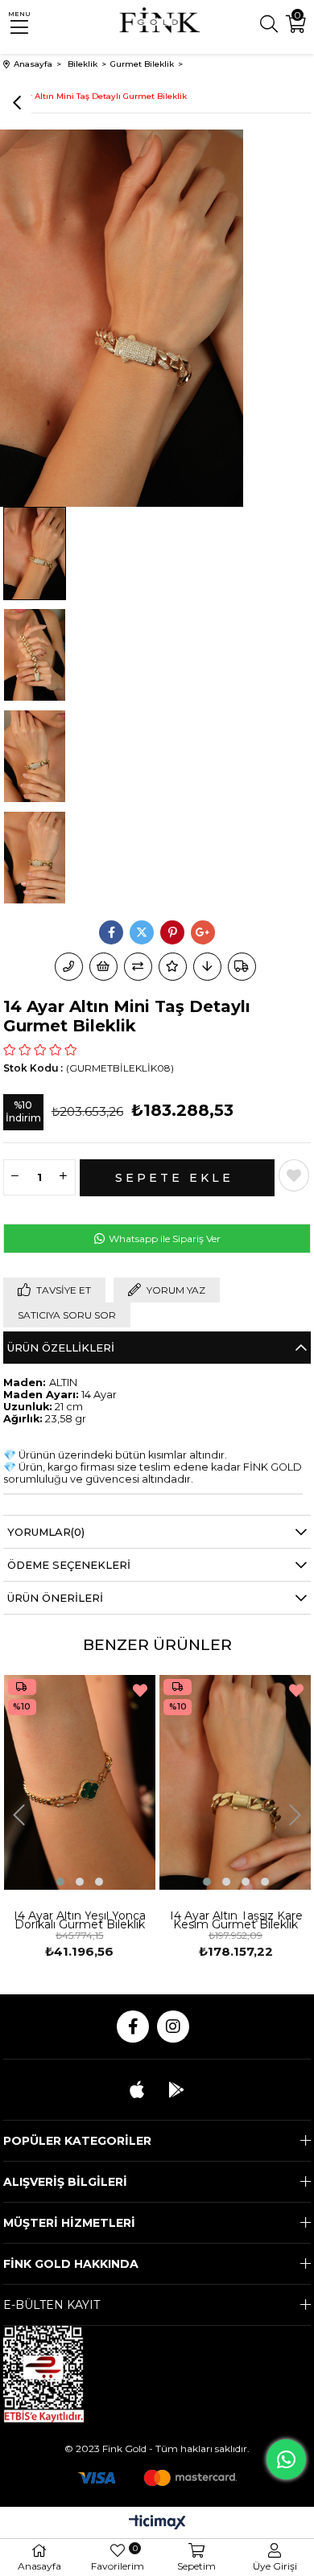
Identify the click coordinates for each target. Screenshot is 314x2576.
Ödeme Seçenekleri (69, 1565)
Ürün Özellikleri (61, 1348)
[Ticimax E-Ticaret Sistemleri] (157, 2523)
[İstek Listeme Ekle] (103, 967)
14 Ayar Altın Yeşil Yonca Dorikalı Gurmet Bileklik (79, 1922)
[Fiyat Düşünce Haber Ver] (207, 967)
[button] (60, 1882)
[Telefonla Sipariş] (69, 967)
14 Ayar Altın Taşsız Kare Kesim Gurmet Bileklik (236, 1922)
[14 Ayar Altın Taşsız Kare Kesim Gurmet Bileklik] (235, 1782)
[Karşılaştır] (138, 967)
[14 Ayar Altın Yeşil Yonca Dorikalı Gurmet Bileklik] (80, 1782)
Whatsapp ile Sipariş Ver (163, 1239)
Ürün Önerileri (55, 1598)
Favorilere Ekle (140, 1690)
